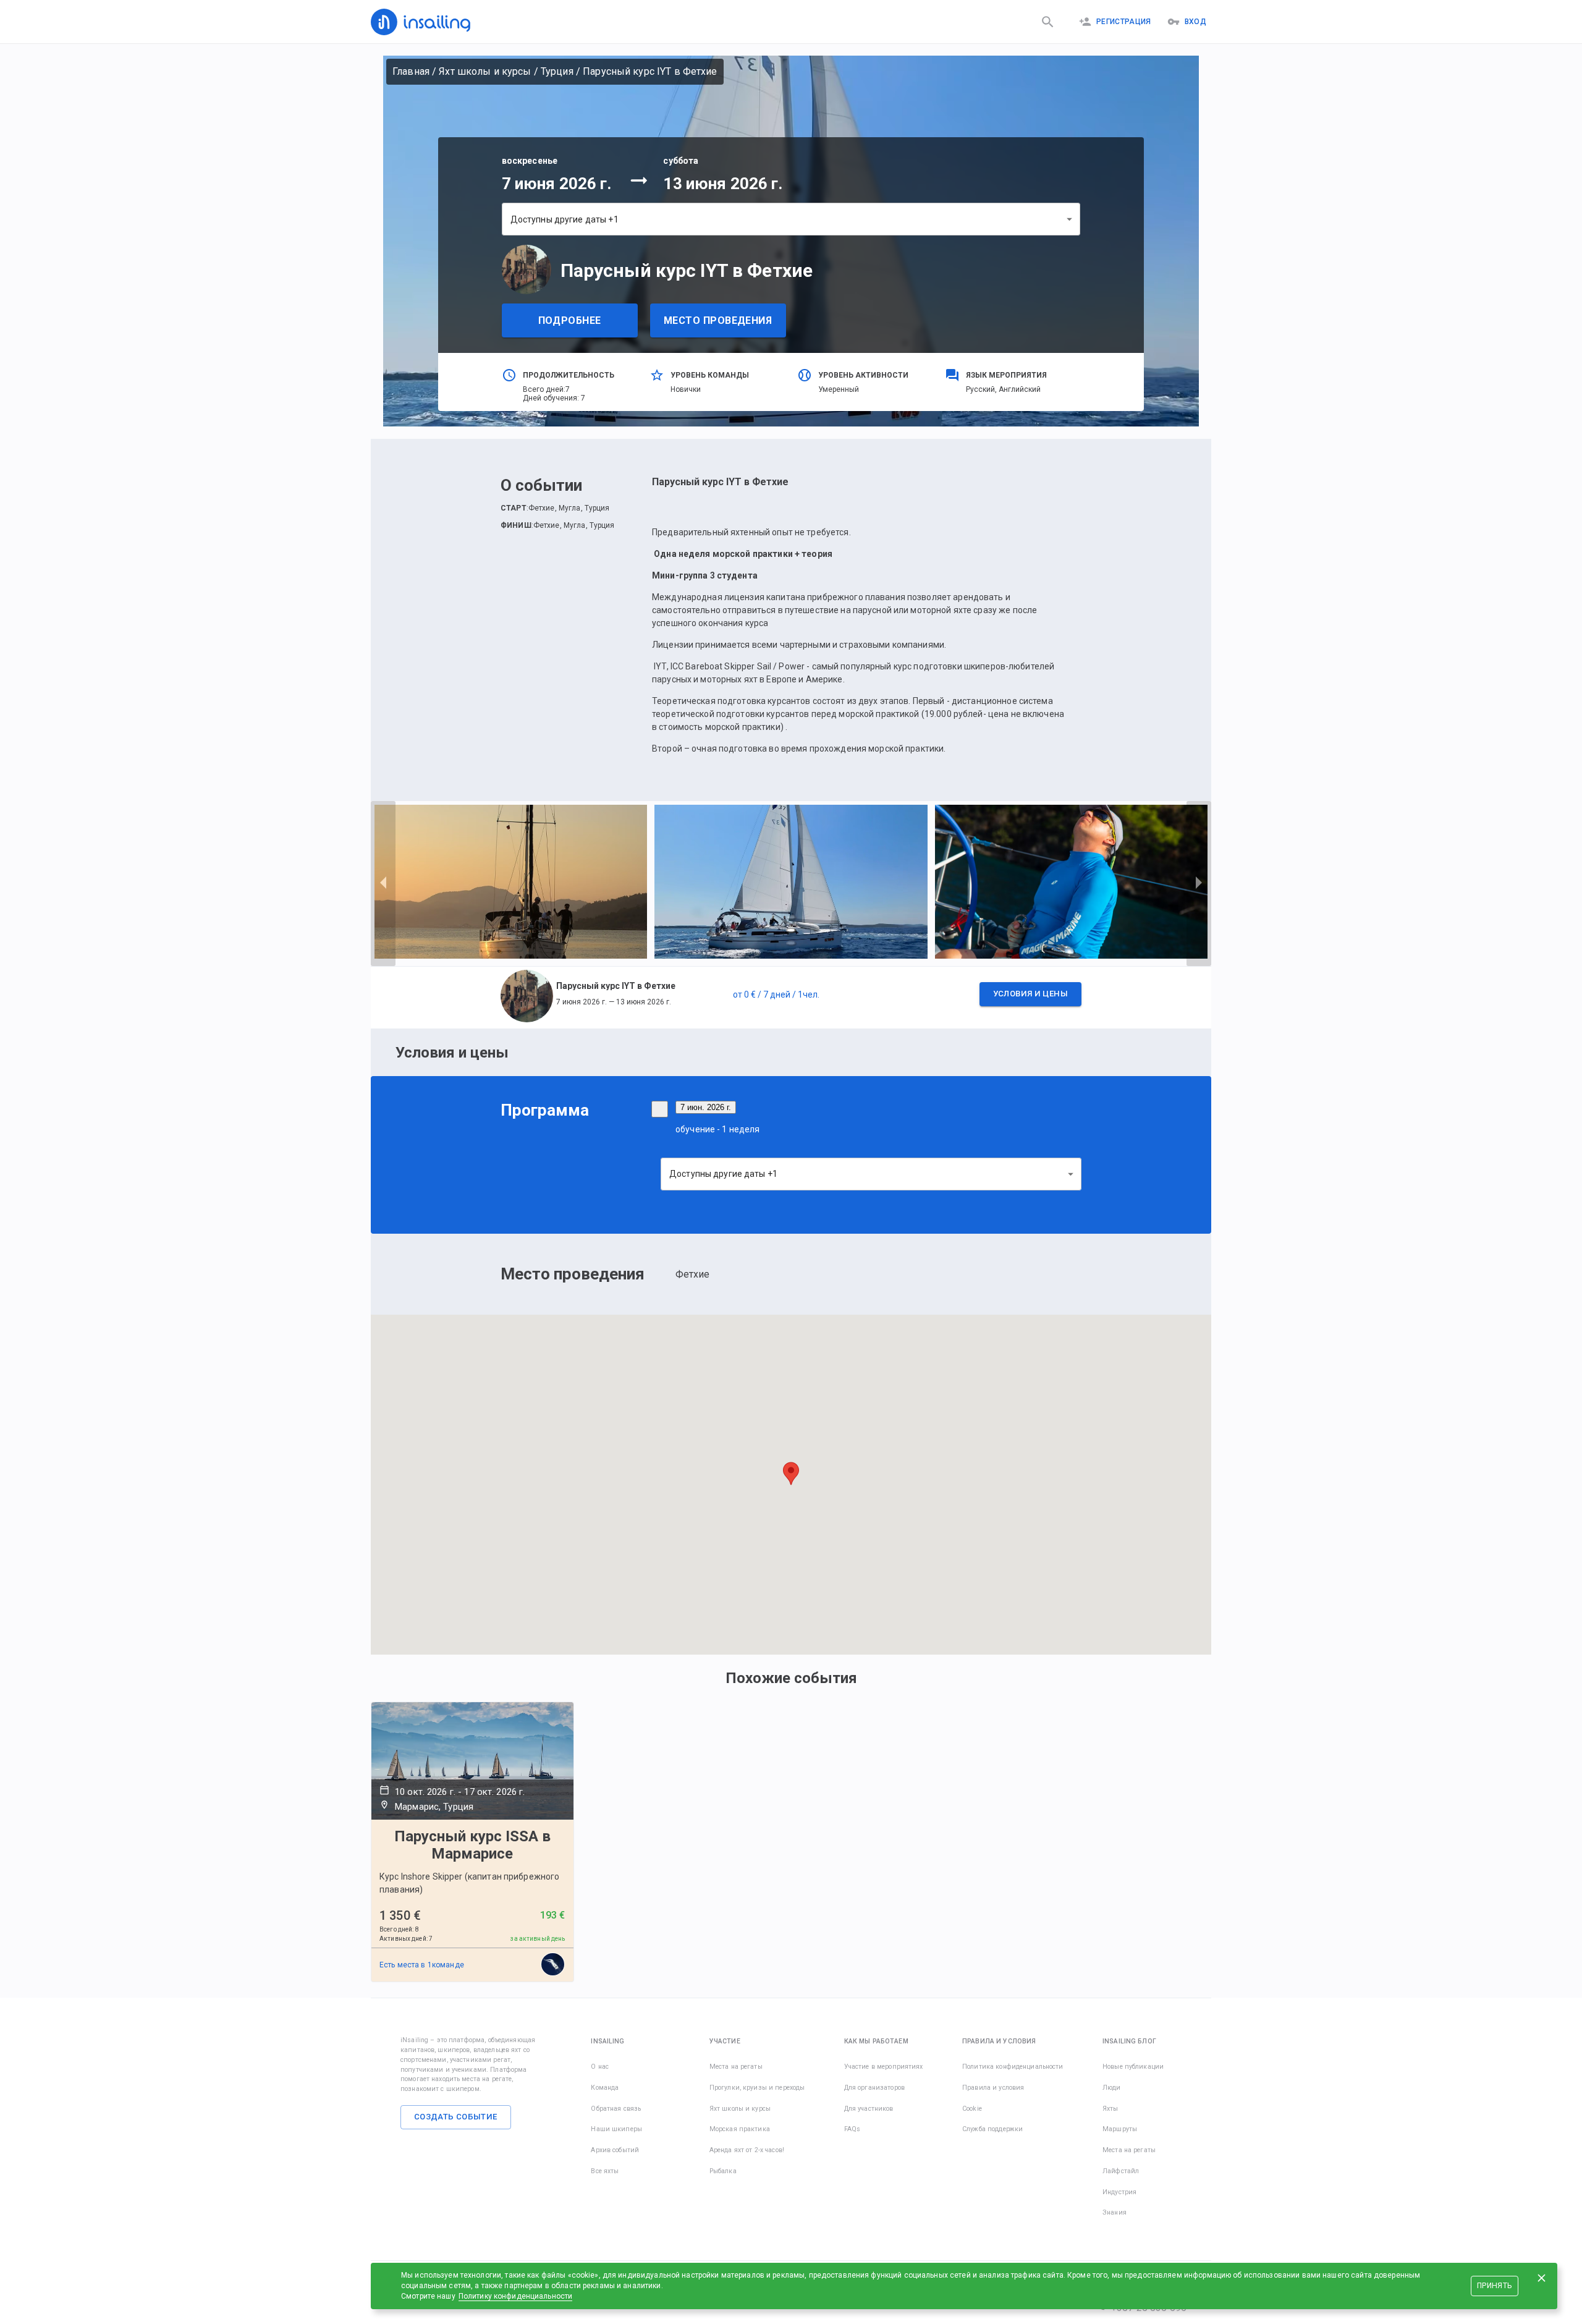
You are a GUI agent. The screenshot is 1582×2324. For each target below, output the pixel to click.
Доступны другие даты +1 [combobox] (565, 219)
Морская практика (740, 2129)
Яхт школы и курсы (485, 71)
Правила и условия (993, 2088)
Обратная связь (616, 2109)
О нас (600, 2067)
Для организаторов (874, 2088)
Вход (1195, 22)
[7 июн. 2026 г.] (660, 1109)
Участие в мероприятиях (884, 2067)
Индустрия (1119, 2192)
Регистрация (1124, 22)
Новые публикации (1133, 2067)
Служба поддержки (992, 2129)
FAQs (852, 2129)
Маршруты (1120, 2129)
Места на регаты (736, 2067)
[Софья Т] (553, 1965)
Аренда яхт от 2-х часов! (747, 2150)
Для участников (869, 2109)
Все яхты (605, 2171)
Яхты (1110, 2109)
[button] (791, 998)
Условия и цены (1030, 994)
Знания (1115, 2212)
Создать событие (456, 2117)
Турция (557, 71)
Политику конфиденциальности (516, 2296)
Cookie (972, 2109)
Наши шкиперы (616, 2129)
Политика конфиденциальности (1013, 2067)
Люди (1112, 2088)
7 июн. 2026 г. (706, 1107)
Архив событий (615, 2150)
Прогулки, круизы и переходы (757, 2088)
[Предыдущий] (383, 883)
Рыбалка (723, 2171)
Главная (411, 71)
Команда (605, 2088)
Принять (1494, 2286)
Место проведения (718, 320)
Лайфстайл (1121, 2171)
